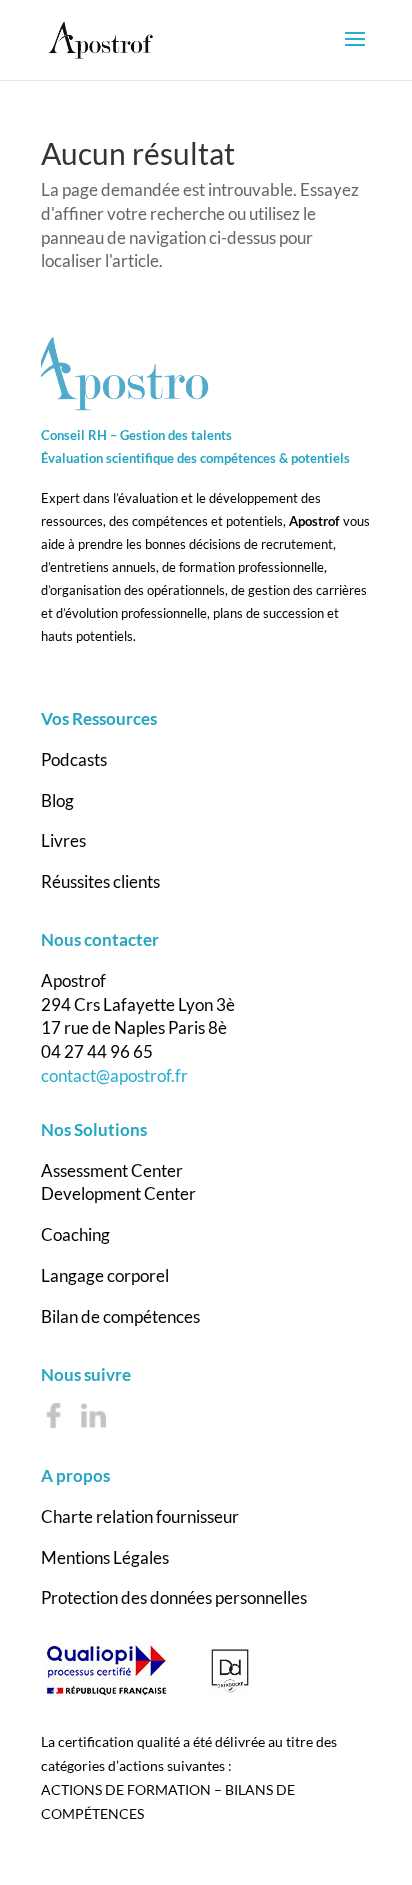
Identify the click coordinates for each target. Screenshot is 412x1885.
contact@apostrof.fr (114, 1075)
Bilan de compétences (120, 1316)
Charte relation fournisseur (140, 1516)
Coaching (75, 1234)
